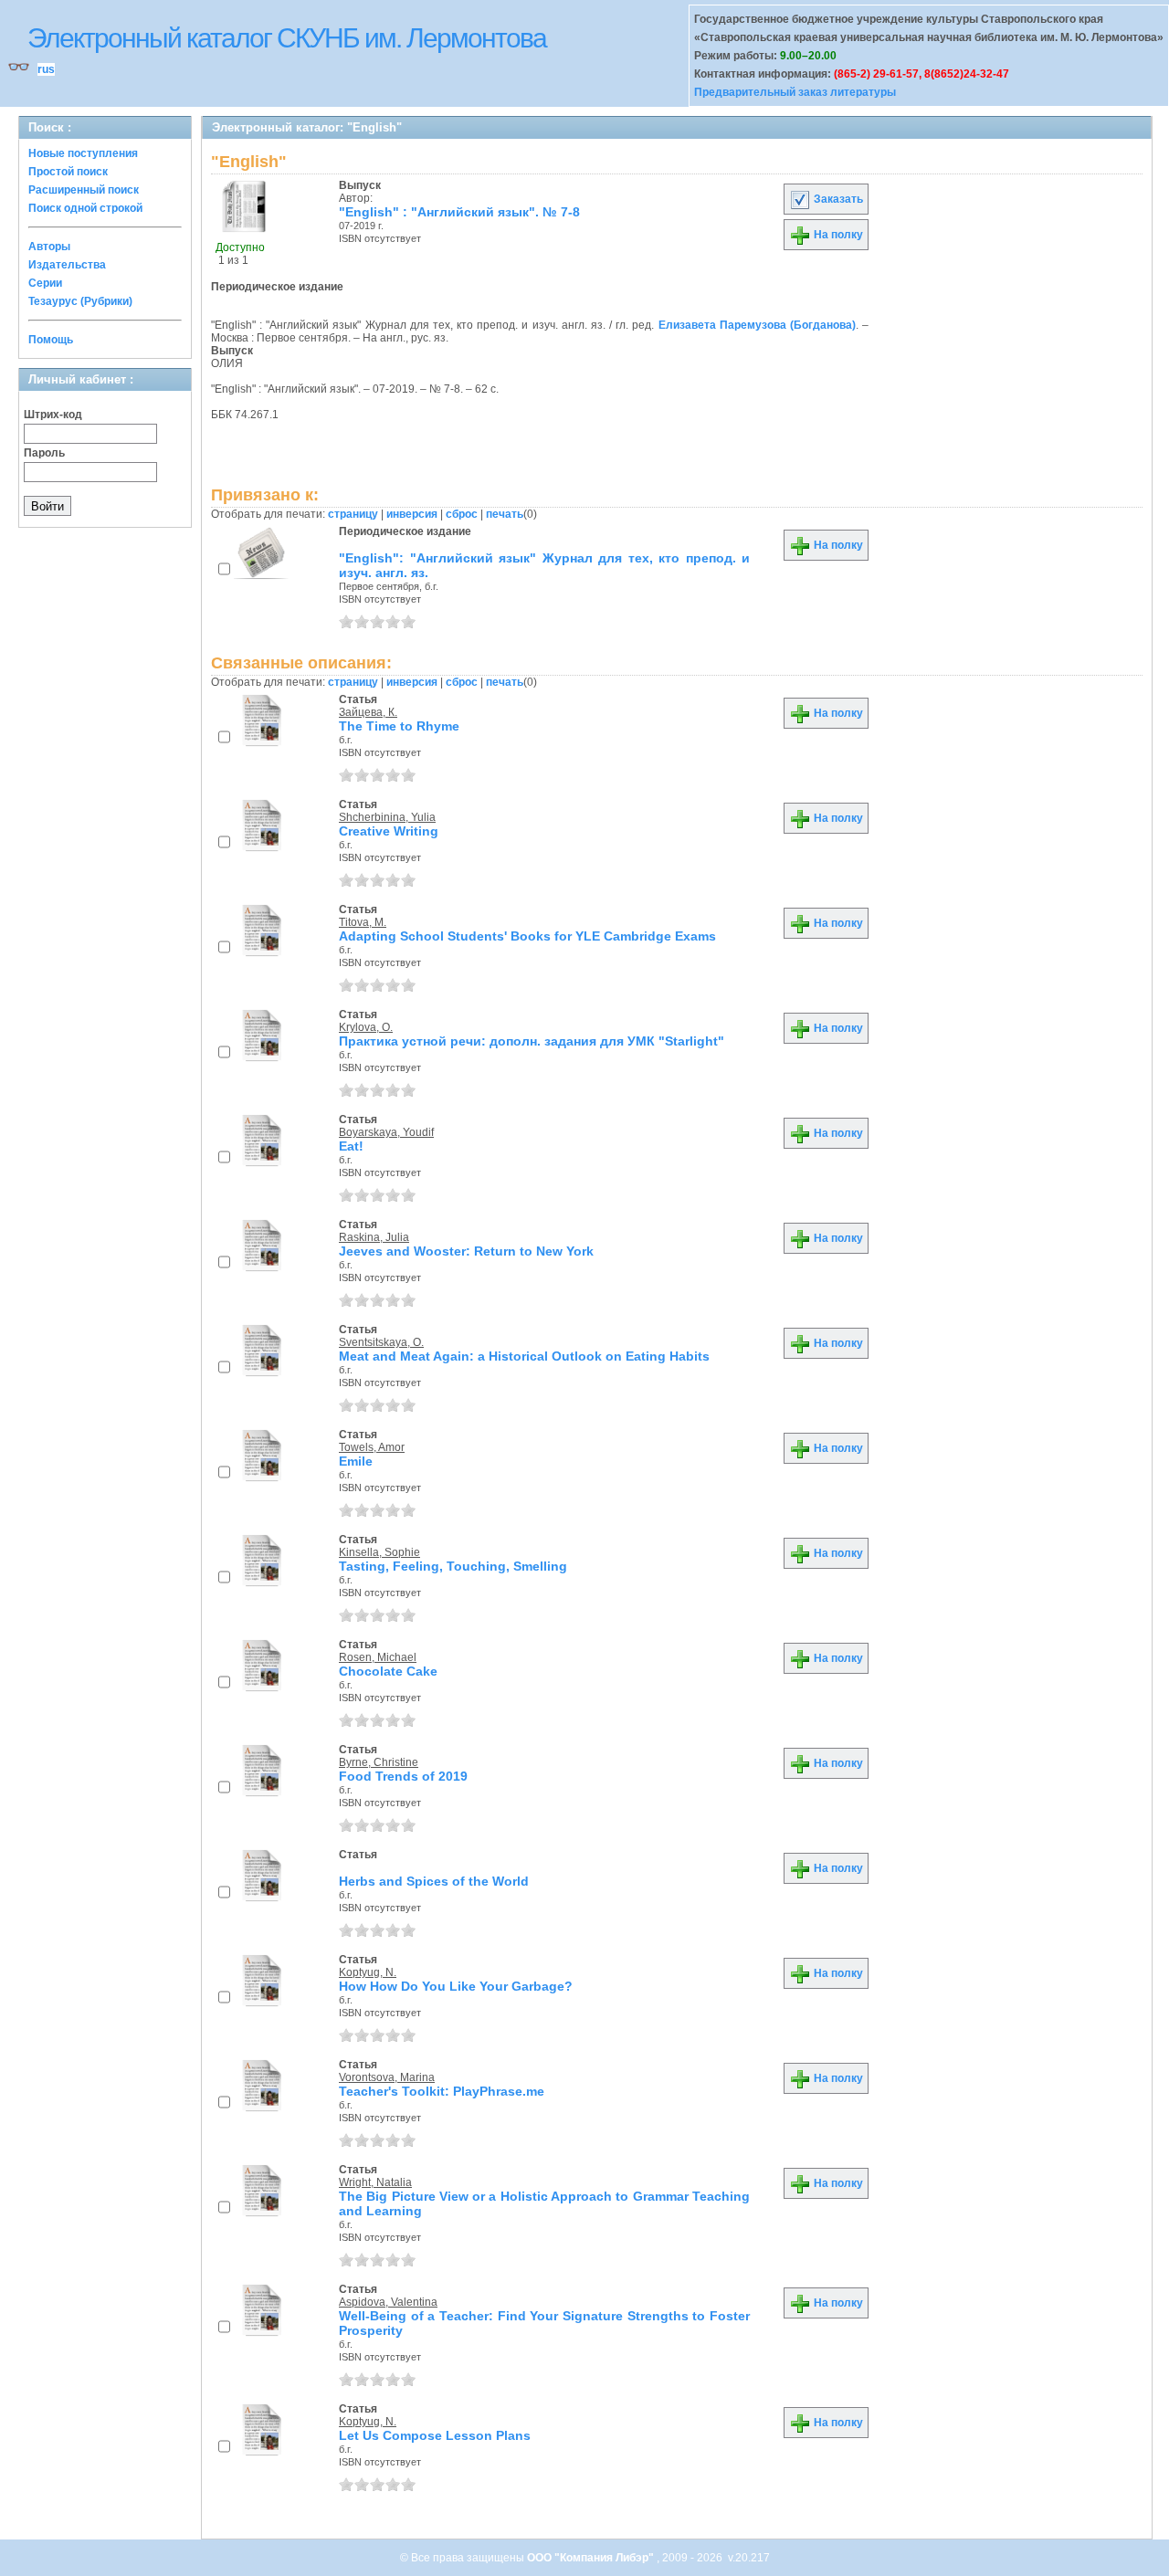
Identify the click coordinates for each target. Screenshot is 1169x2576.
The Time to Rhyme (399, 726)
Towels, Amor (372, 1447)
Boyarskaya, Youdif (386, 1132)
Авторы (49, 247)
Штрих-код (53, 415)
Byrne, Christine (379, 1762)
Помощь (51, 340)
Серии (45, 283)
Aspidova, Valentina (388, 2302)
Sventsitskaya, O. (381, 1342)
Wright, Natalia (375, 2182)
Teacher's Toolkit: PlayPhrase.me (442, 2091)
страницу (353, 514)
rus (46, 69)
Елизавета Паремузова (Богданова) (757, 325)
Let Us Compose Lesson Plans (435, 2435)
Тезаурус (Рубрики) (80, 301)
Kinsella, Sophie (379, 1552)
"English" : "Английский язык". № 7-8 (459, 212)
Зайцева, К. (368, 712)
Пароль (44, 453)
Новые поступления (83, 153)
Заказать (837, 199)
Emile (356, 1461)
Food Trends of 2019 (403, 1776)
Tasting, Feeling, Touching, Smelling (453, 1566)
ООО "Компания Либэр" (592, 2558)
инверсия (412, 514)
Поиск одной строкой (85, 208)
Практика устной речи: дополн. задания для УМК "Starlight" (532, 1041)
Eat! (351, 1146)
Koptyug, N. (368, 1972)
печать (505, 514)
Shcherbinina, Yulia (387, 817)
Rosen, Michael (378, 1657)
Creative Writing (389, 831)
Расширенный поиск (84, 190)
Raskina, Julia (374, 1237)
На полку (837, 235)
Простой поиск (68, 172)
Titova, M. (363, 922)
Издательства (67, 265)
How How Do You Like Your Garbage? (456, 1986)
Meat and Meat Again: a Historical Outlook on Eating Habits (524, 1356)
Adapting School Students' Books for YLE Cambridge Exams (527, 936)
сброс (462, 514)
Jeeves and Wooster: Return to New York (466, 1251)
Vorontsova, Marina (387, 2077)
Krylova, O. (366, 1027)
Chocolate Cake (388, 1671)
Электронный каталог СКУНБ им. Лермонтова (287, 38)
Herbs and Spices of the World (434, 1881)
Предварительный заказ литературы (795, 92)
